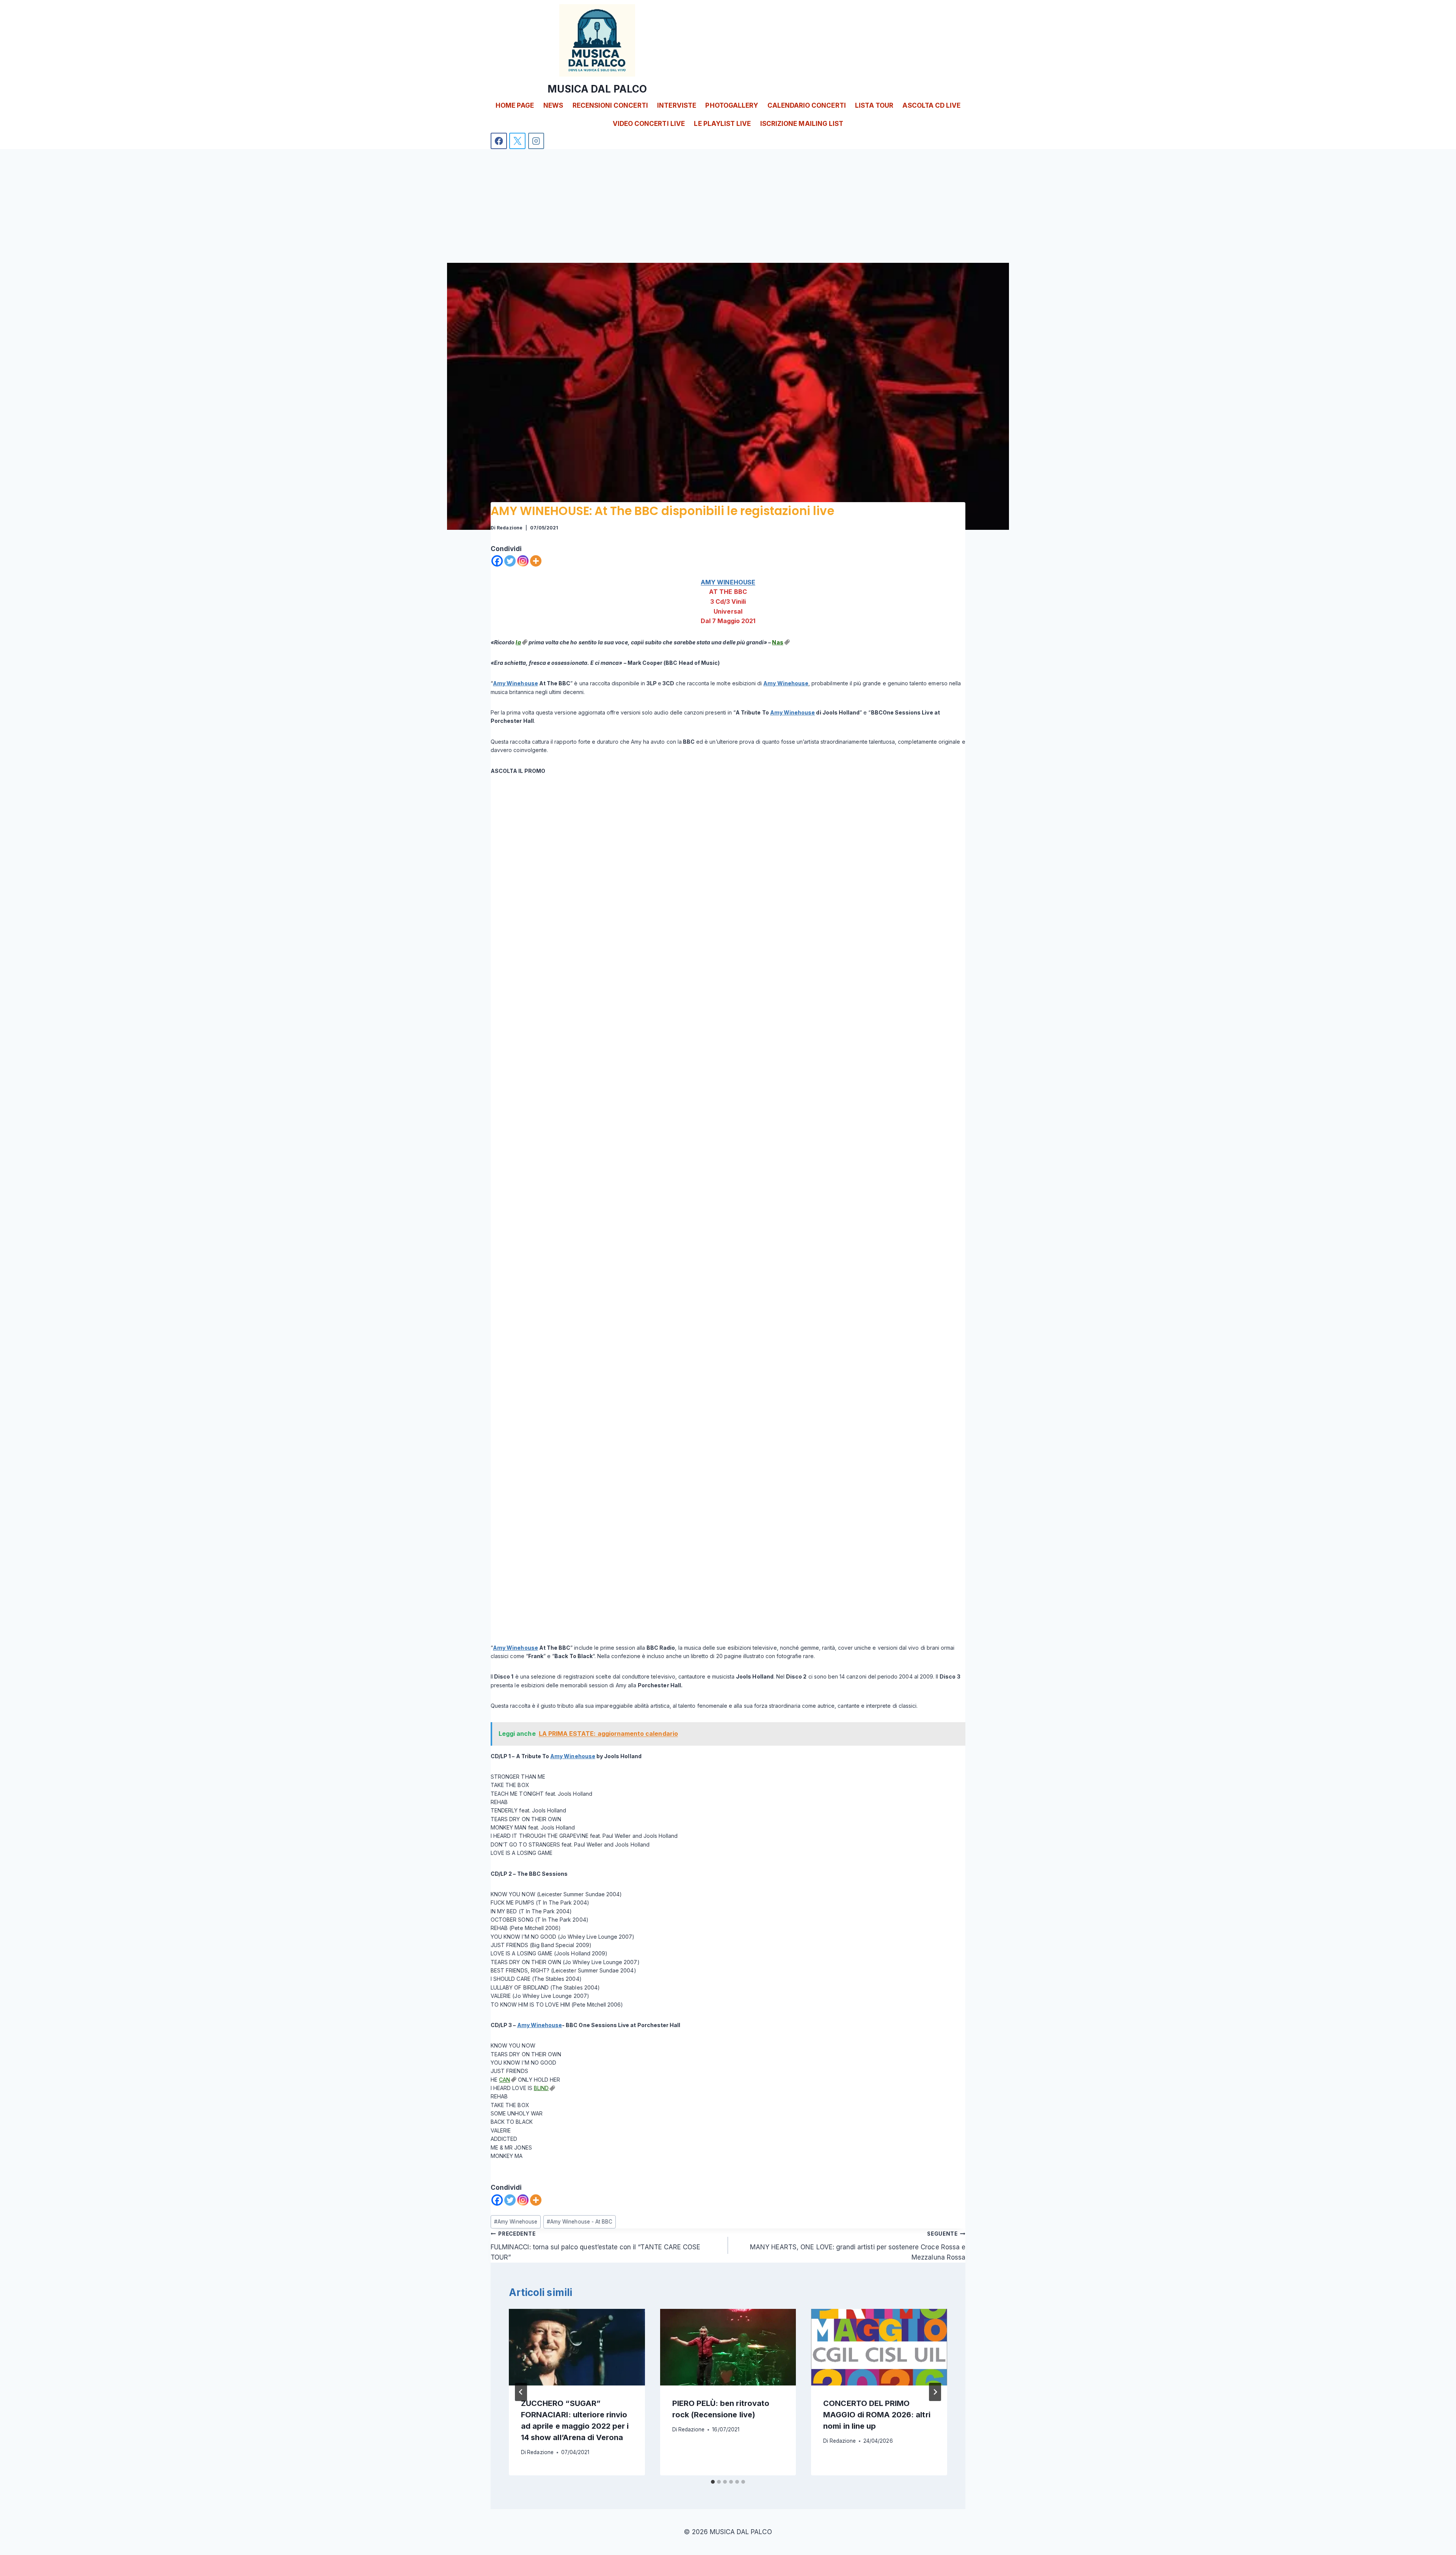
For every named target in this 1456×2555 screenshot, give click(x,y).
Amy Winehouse (515, 683)
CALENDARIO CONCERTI (807, 105)
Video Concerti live (649, 124)
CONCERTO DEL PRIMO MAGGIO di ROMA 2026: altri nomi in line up (877, 2415)
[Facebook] (499, 141)
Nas (777, 642)
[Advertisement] (728, 206)
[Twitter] (510, 561)
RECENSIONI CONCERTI (610, 105)
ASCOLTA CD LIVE (931, 105)
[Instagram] (536, 141)
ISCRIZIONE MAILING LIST (802, 124)
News (553, 105)
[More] (536, 561)
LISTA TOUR (874, 105)
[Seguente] (935, 2392)
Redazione (509, 528)
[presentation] (577, 2347)
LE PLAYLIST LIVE (722, 124)
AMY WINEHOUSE (728, 582)
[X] (517, 141)
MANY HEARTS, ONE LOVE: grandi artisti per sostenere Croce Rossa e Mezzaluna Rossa (858, 2246)
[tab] (713, 2482)
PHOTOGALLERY (732, 105)
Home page (515, 105)
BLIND (541, 2088)
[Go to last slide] (521, 2392)
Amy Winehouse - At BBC (580, 2222)
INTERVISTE (677, 105)
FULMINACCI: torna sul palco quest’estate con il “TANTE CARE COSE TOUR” (595, 2246)
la (518, 642)
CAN (504, 2080)
